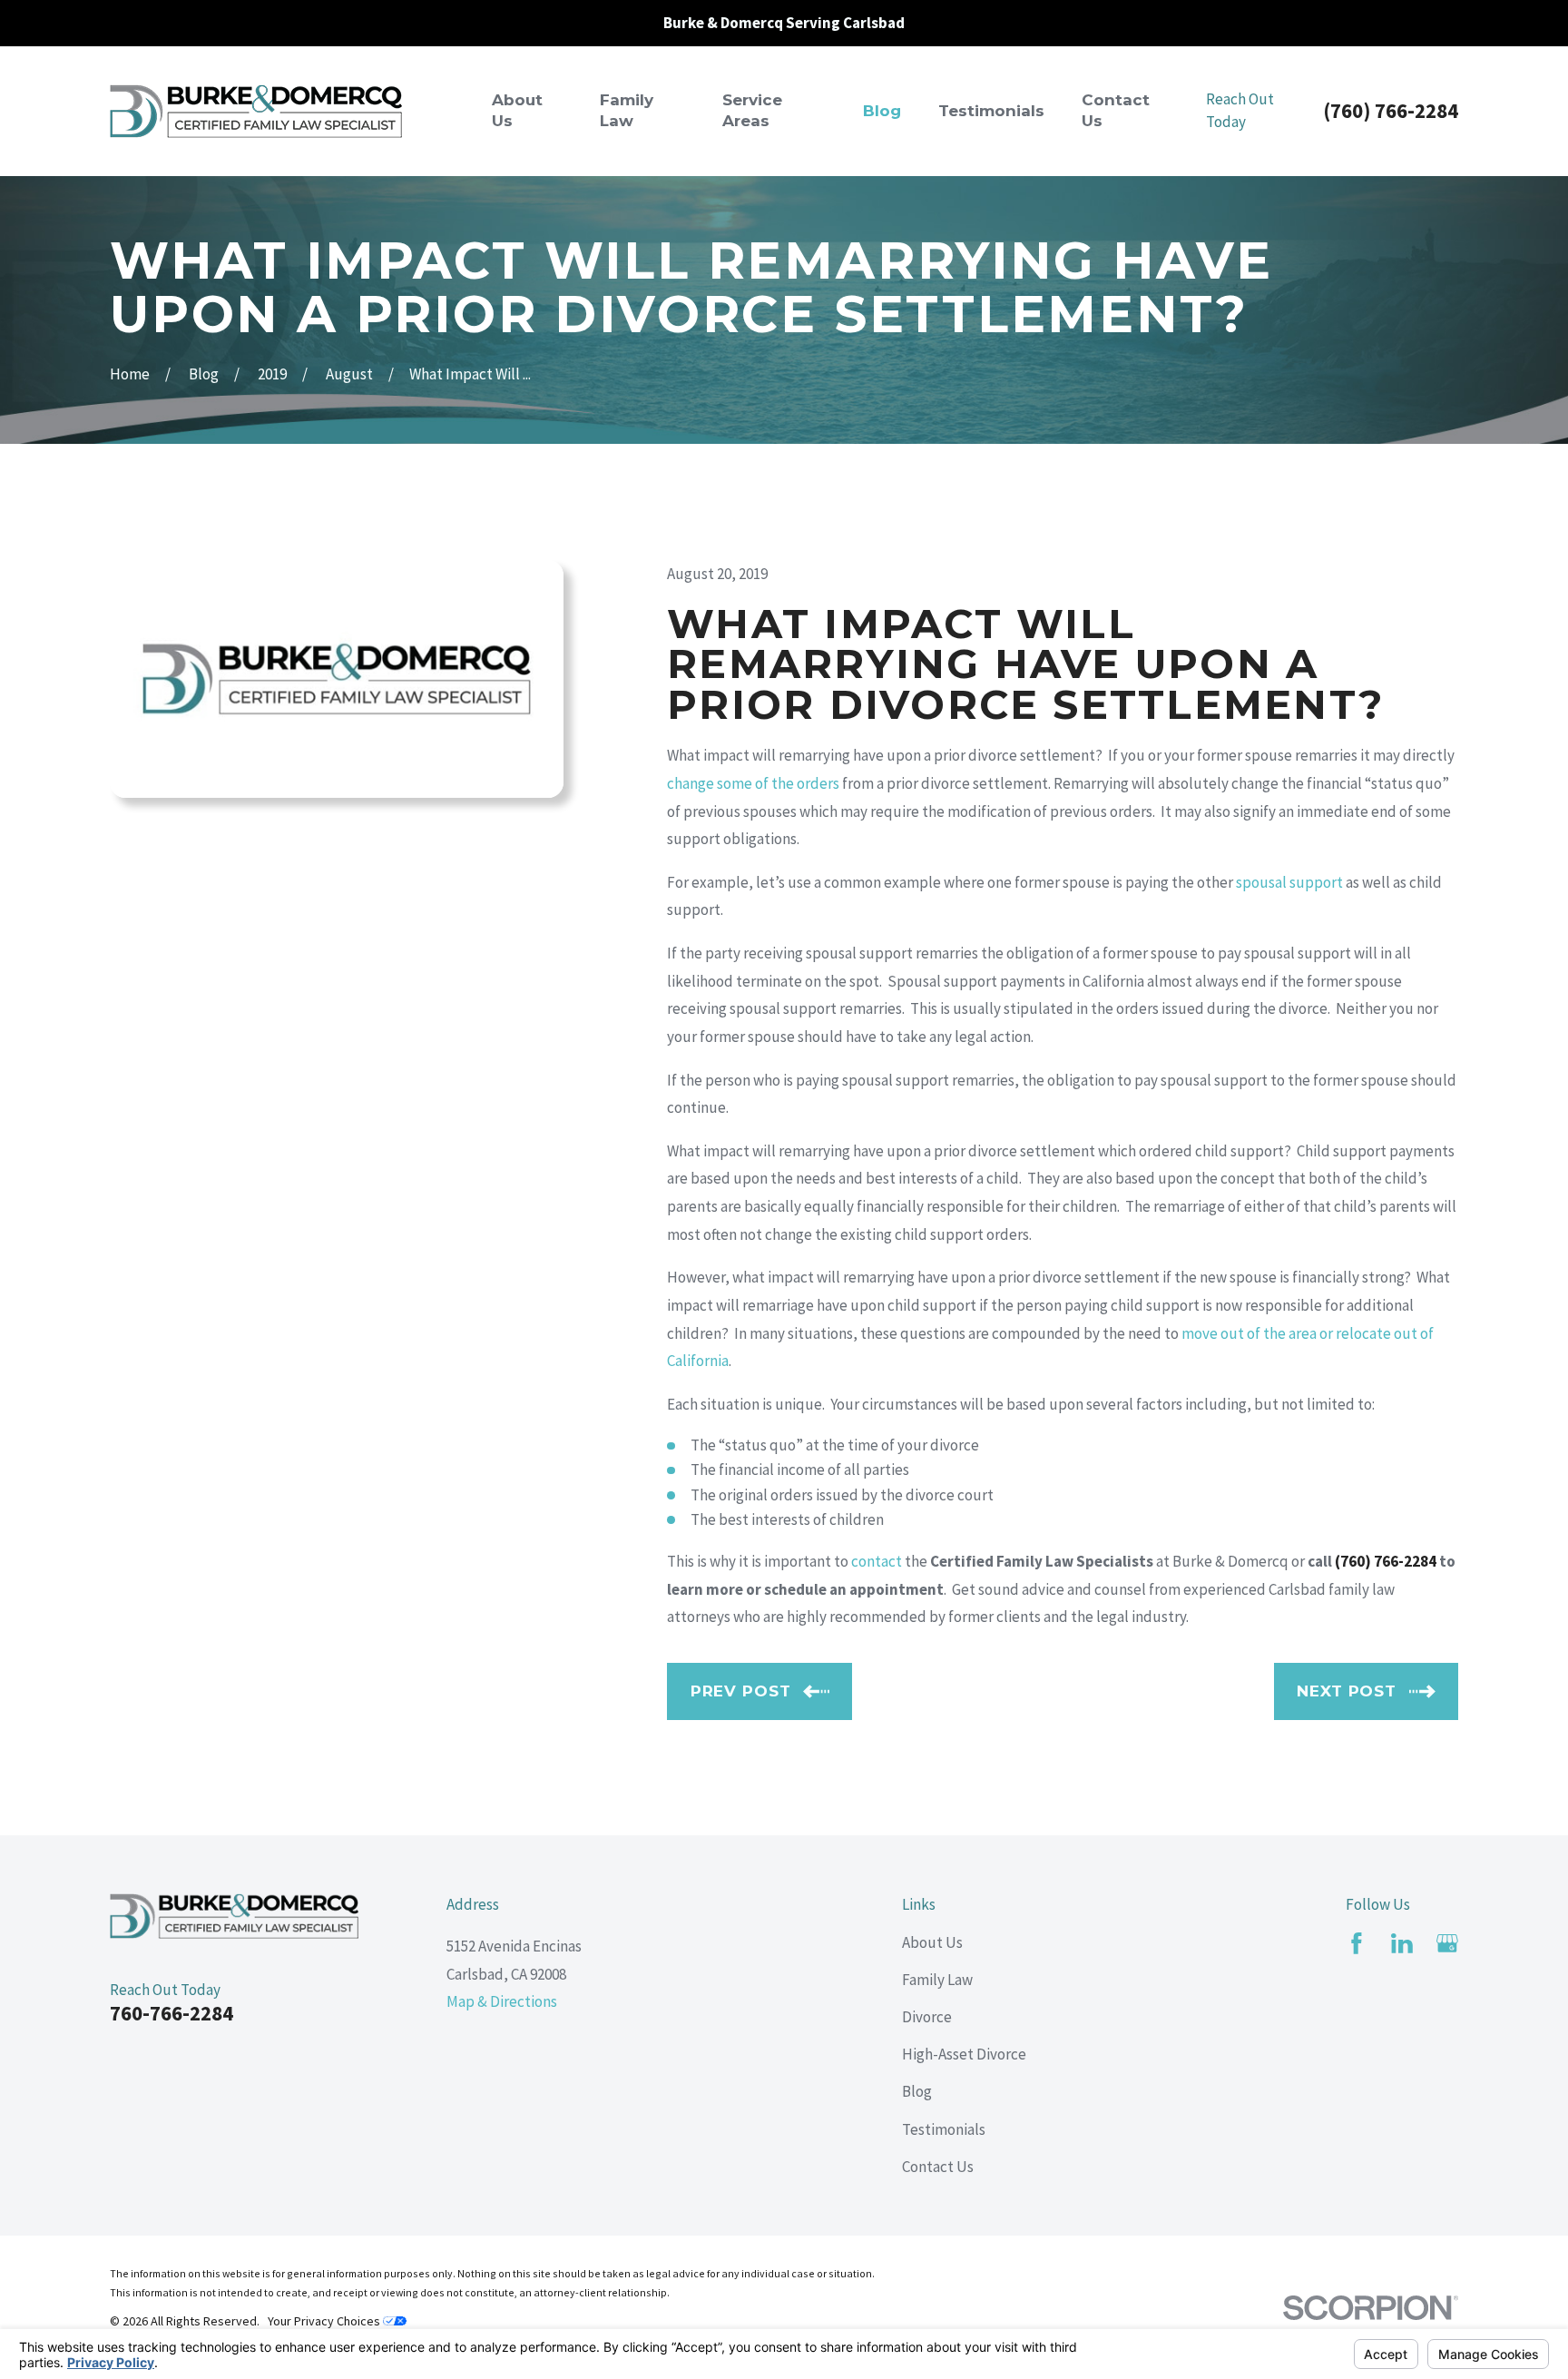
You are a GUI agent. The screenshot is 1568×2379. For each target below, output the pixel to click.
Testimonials (944, 2129)
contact (877, 1561)
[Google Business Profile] (1447, 1943)
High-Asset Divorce (964, 2054)
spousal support (1289, 882)
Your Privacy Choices (325, 2321)
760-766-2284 (171, 2013)
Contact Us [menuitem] (1116, 111)
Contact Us (938, 2167)
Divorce (927, 2017)
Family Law (937, 1980)
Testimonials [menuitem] (991, 111)
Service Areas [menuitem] (752, 111)
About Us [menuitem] (517, 111)
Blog (917, 2091)
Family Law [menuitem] (627, 111)
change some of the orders (753, 783)
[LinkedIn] (1402, 1943)
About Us (932, 1942)
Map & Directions (502, 2001)
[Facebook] (1357, 1943)
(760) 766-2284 (1391, 111)
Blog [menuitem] (882, 111)
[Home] (256, 111)
